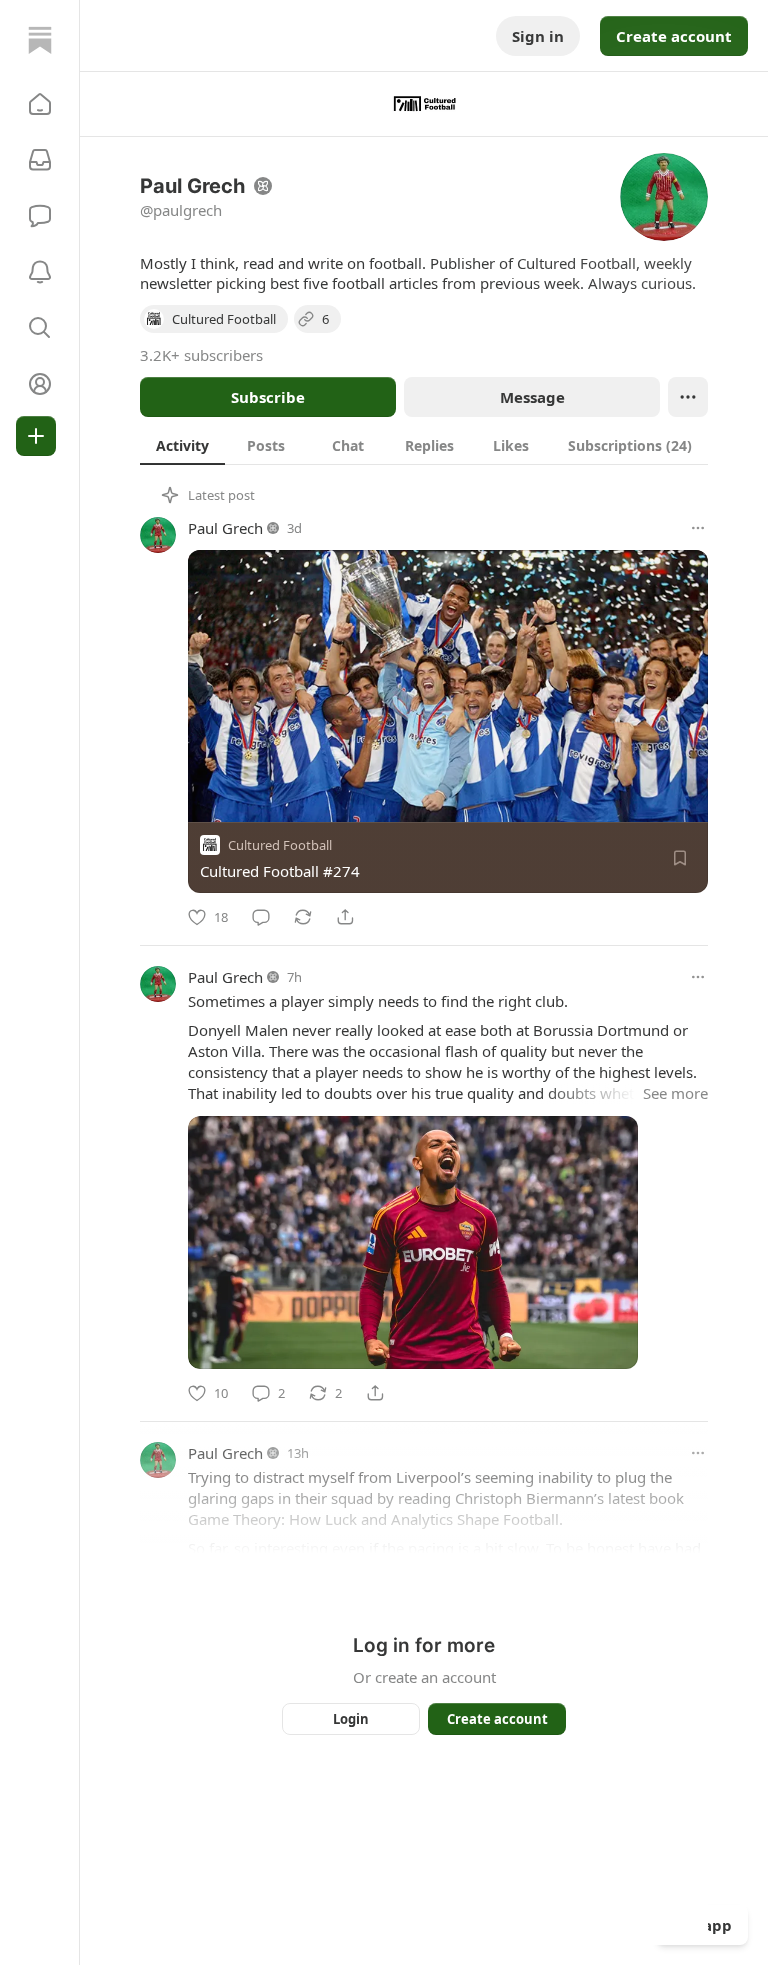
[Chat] (40, 216)
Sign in (538, 36)
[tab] (182, 445)
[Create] (36, 436)
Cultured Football (280, 845)
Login (351, 1719)
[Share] (345, 917)
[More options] (698, 528)
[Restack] (303, 917)
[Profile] (40, 384)
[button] (40, 104)
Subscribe (268, 397)
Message (532, 397)
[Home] (40, 40)
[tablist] (424, 445)
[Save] (680, 858)
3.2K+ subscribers (201, 355)
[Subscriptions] (40, 160)
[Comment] (261, 917)
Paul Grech (225, 528)
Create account (674, 36)
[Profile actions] (688, 397)
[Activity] (40, 272)
